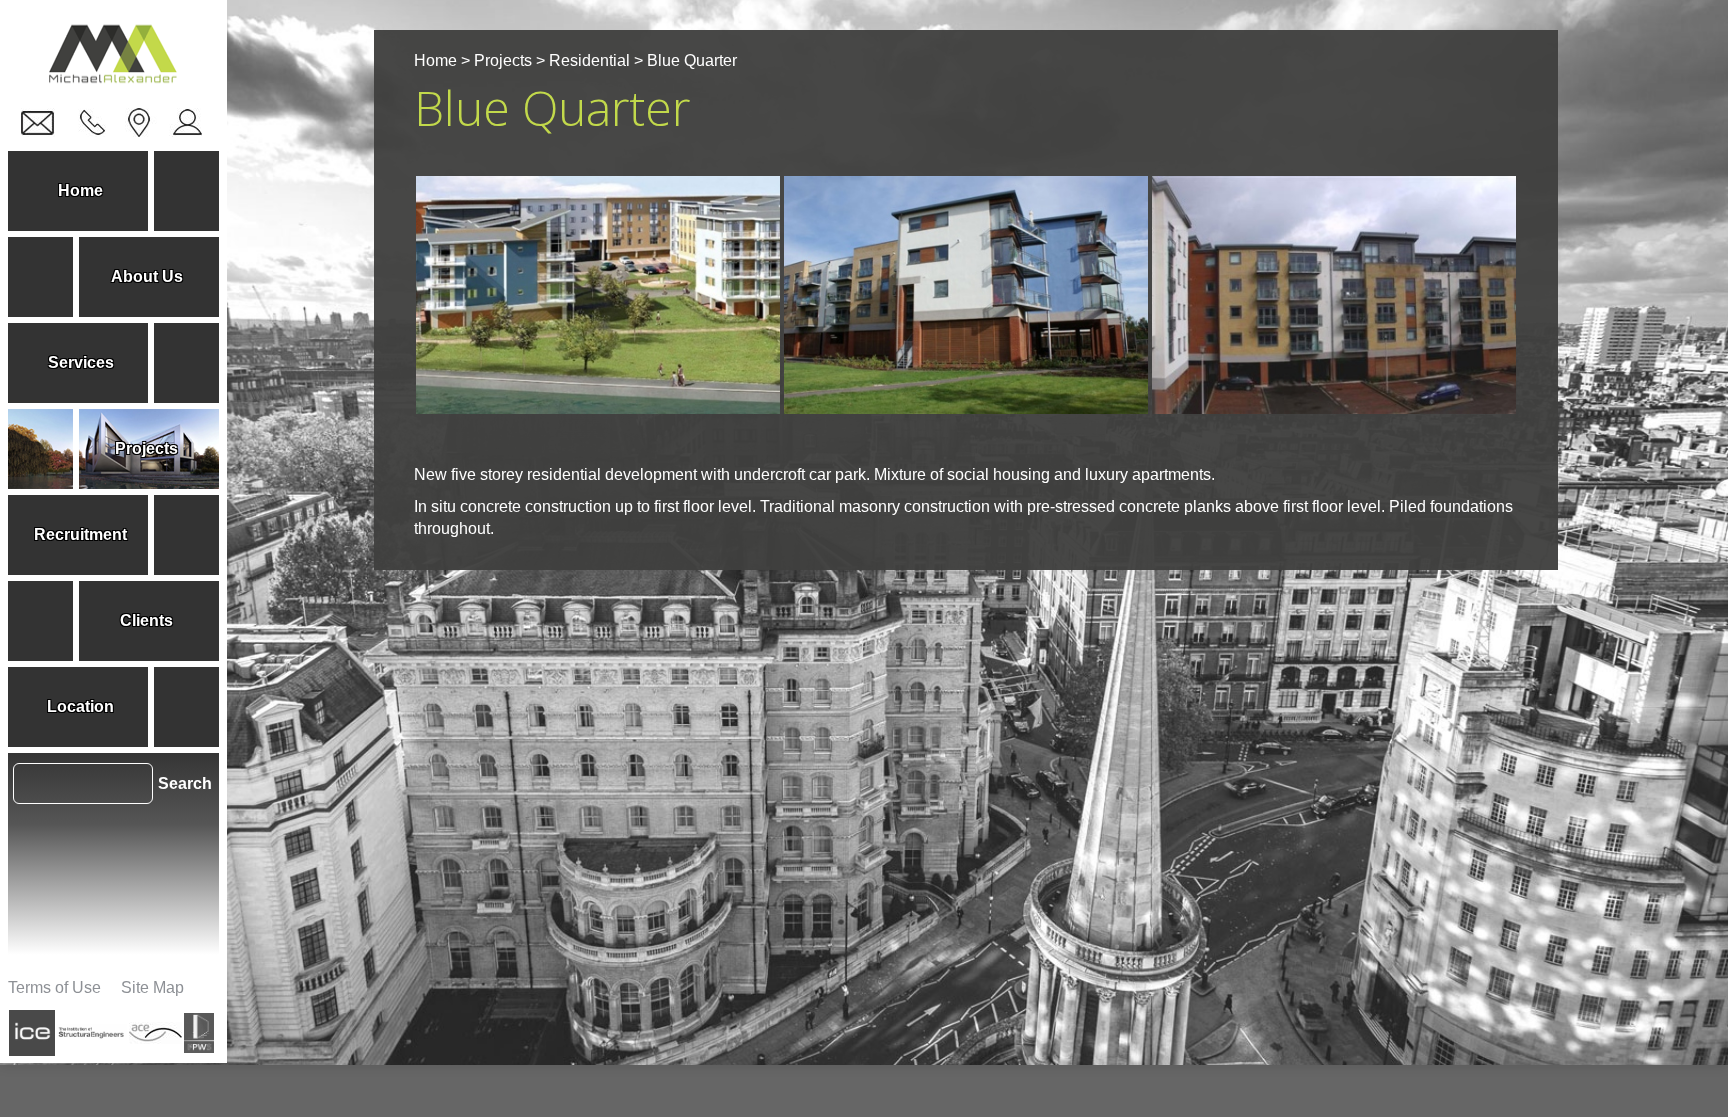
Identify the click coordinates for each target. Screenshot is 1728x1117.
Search (185, 783)
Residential (589, 60)
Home (435, 60)
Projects (503, 60)
